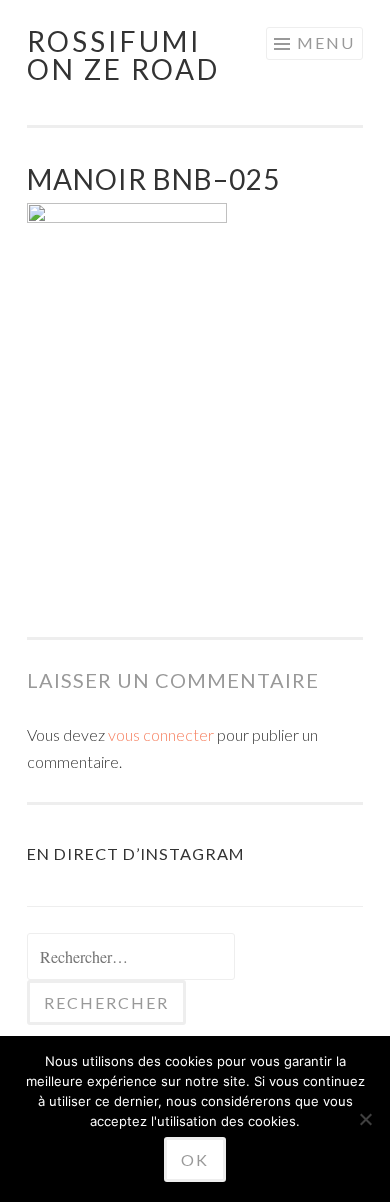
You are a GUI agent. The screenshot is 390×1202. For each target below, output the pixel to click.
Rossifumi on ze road (123, 55)
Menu (326, 42)
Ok (195, 1159)
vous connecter (161, 734)
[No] (365, 1119)
